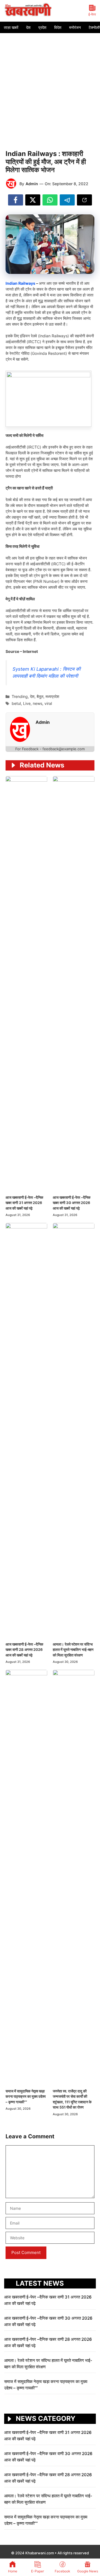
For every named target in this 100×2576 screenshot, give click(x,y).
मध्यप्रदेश (52, 696)
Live (27, 703)
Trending (20, 696)
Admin (32, 184)
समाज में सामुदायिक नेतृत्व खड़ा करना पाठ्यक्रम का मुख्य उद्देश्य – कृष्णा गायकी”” (26, 2096)
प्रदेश (42, 27)
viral (48, 703)
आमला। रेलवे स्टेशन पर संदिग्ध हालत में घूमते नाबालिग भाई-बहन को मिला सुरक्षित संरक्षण (73, 1650)
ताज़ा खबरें (11, 27)
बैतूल (40, 696)
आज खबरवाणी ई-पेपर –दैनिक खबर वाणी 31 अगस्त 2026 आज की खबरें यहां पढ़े (24, 1203)
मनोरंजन (75, 27)
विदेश (58, 27)
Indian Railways (20, 283)
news (37, 703)
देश (28, 27)
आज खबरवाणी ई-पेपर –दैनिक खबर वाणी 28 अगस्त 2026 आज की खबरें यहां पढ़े (24, 1650)
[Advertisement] (50, 86)
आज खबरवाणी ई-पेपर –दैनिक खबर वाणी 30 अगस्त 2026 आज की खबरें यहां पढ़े (72, 1203)
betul (16, 703)
